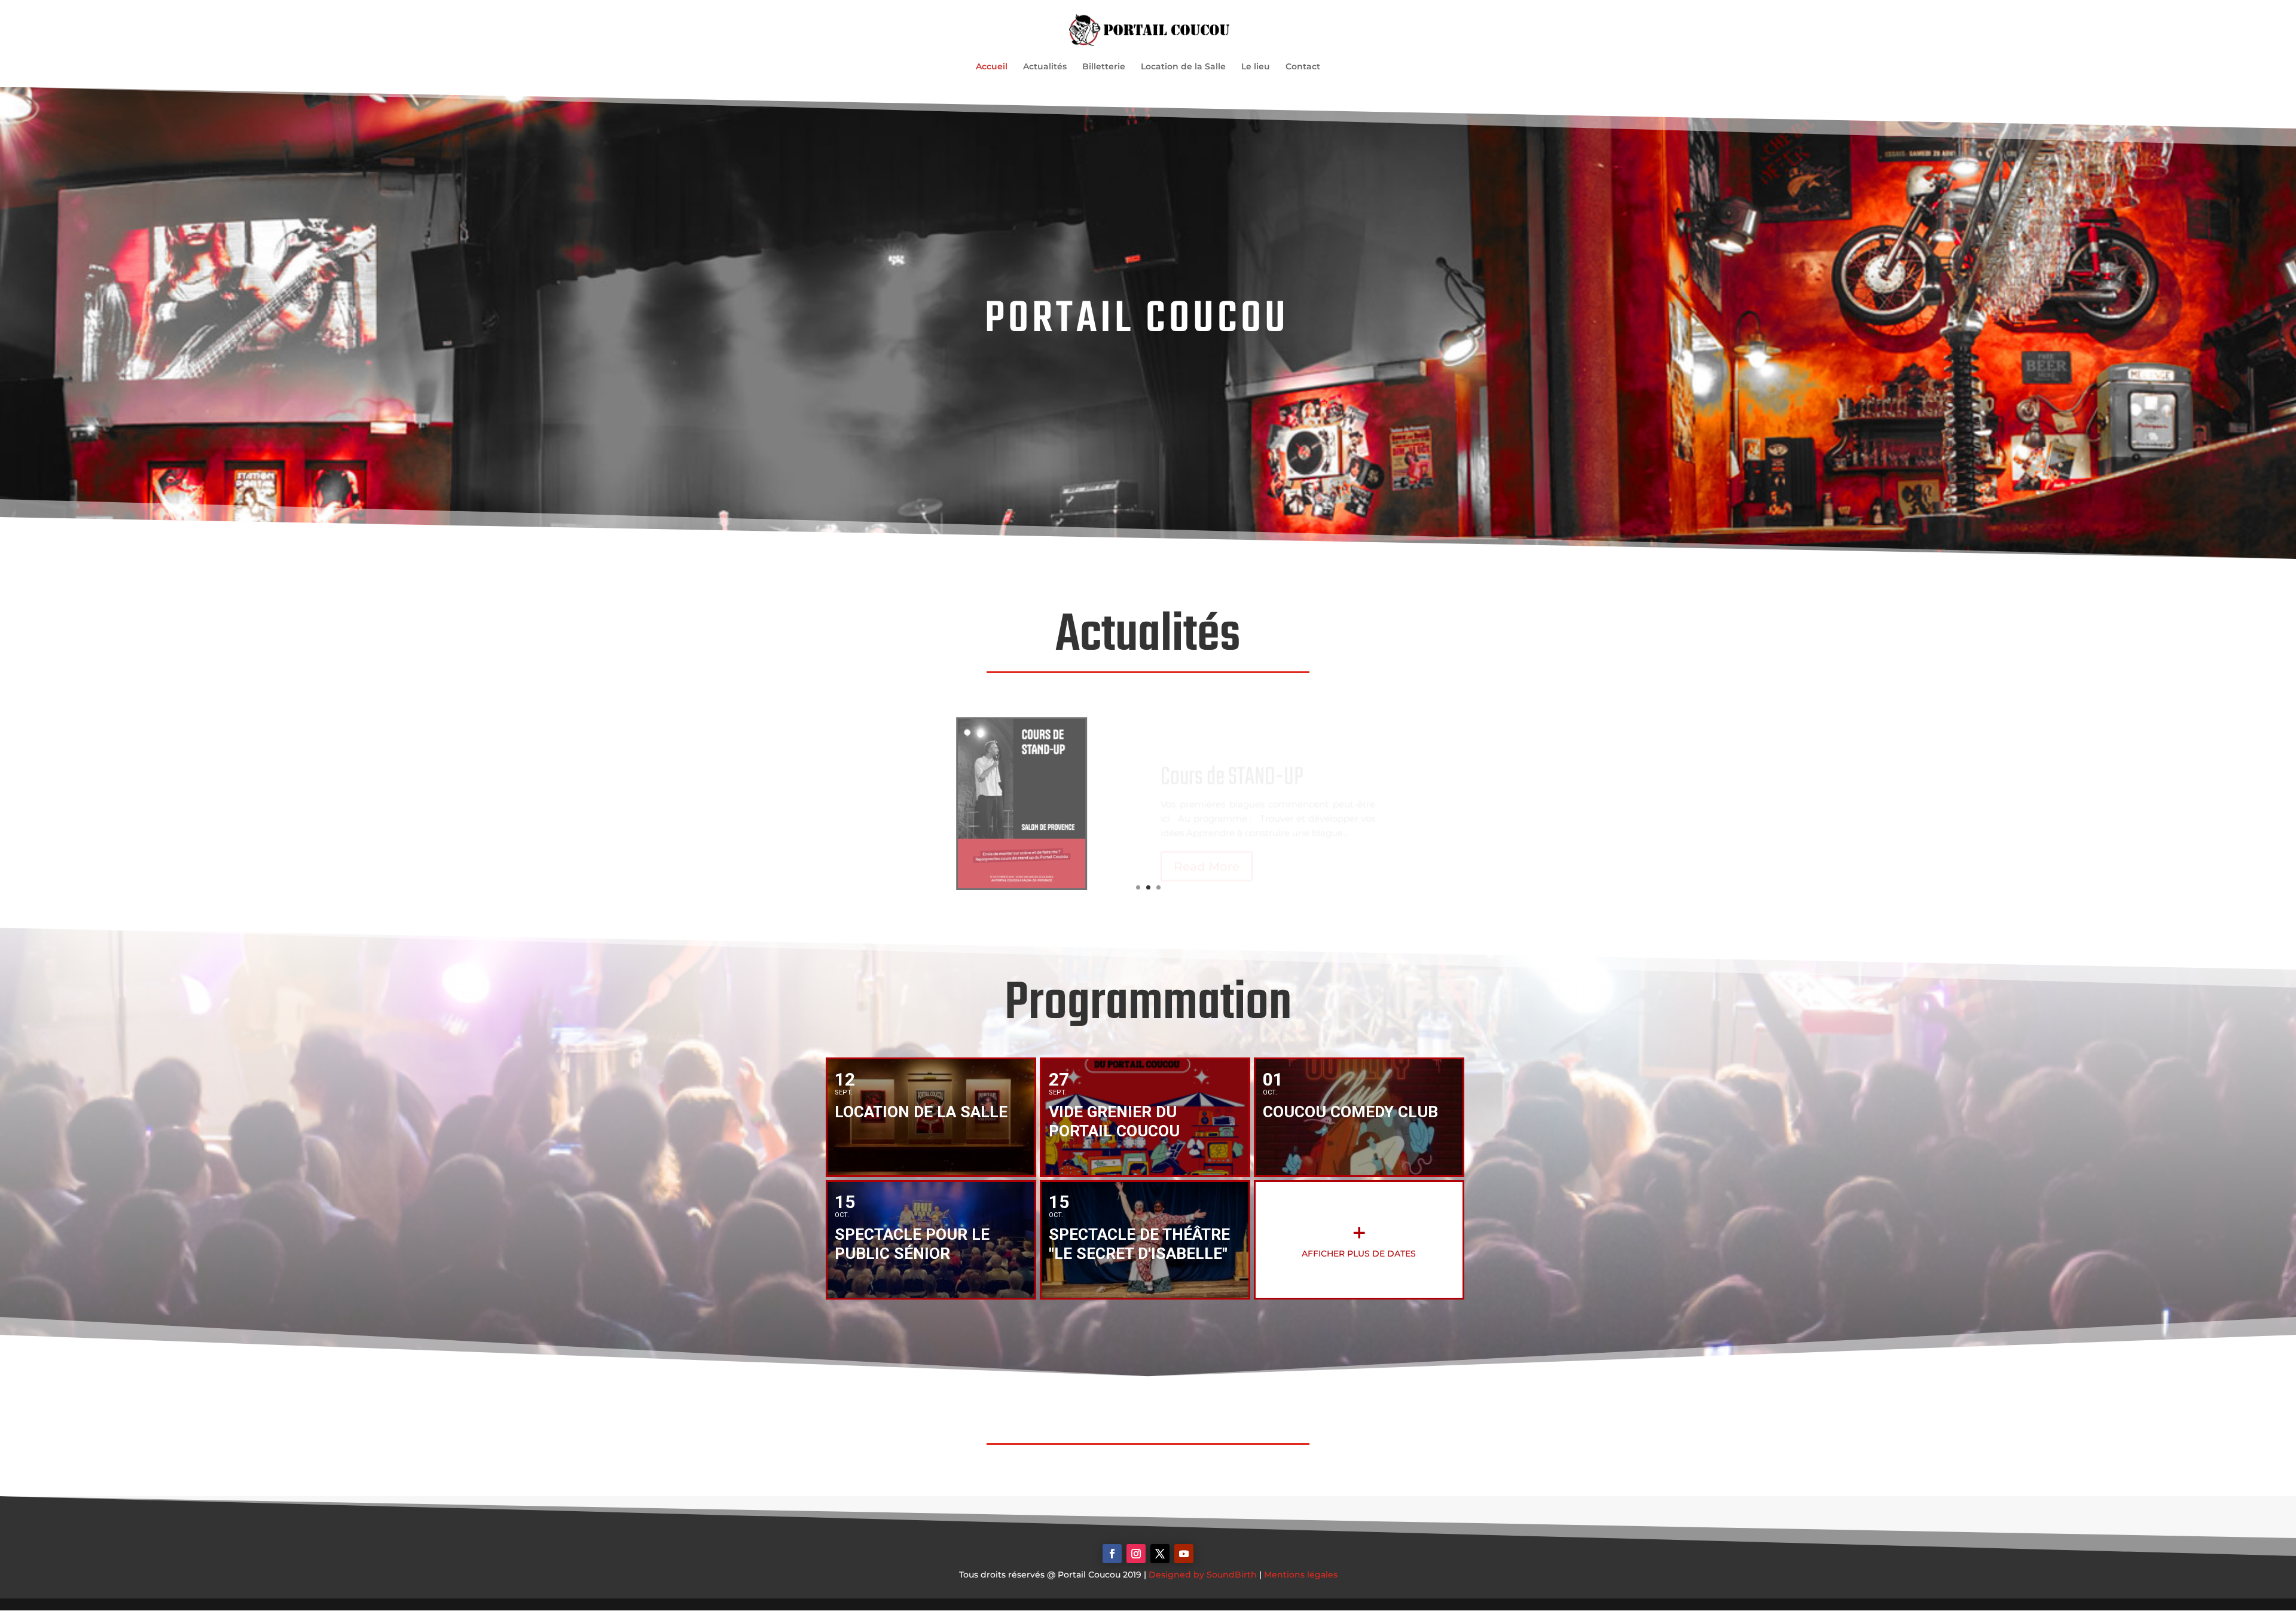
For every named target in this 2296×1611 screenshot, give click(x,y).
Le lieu (1256, 67)
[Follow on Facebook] (1112, 1554)
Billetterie (1104, 67)
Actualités (1045, 67)
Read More (1207, 848)
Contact (1303, 67)
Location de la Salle (1183, 67)
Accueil (992, 67)
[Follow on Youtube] (1184, 1554)
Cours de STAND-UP (1232, 759)
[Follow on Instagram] (1136, 1554)
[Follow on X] (1160, 1554)
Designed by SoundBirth (1203, 1575)
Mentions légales (1301, 1575)
